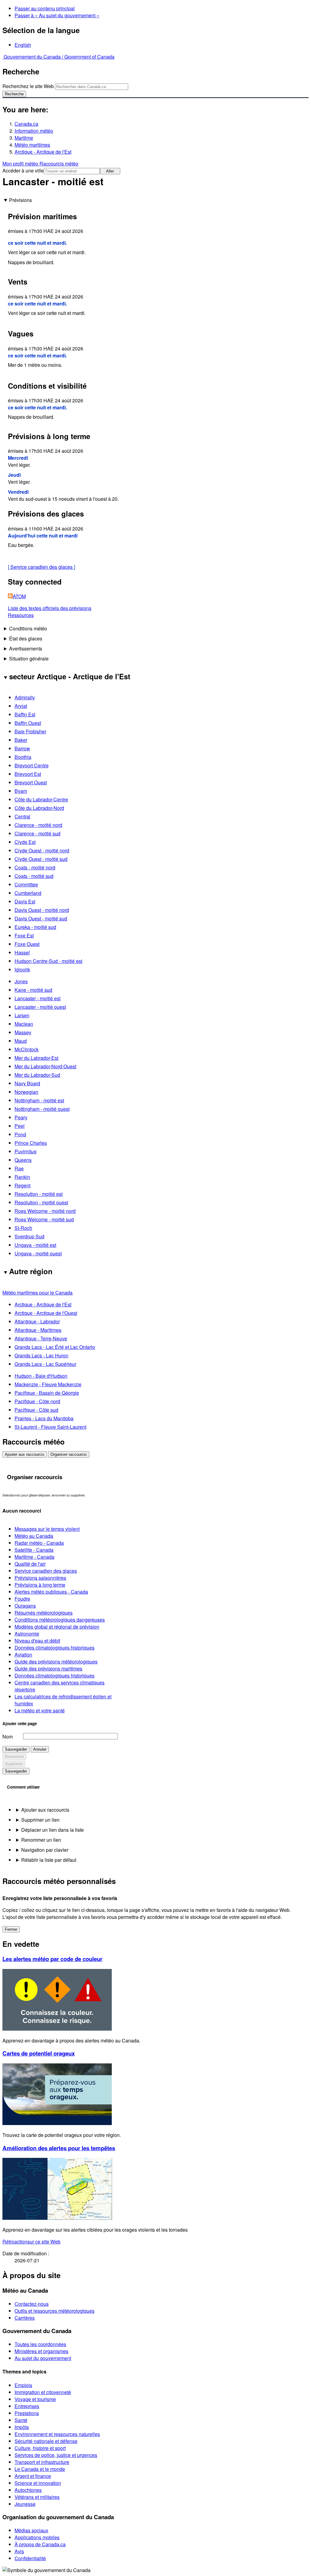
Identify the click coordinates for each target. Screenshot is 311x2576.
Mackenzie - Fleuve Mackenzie (48, 1384)
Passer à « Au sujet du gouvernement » (57, 15)
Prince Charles (31, 1143)
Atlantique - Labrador (37, 1321)
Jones (21, 981)
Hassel (22, 952)
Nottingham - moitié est (39, 1100)
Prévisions (21, 200)
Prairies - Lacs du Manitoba (44, 1418)
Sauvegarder (16, 1749)
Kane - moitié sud (33, 990)
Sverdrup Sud (29, 1236)
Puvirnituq (26, 1151)
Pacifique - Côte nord (37, 1401)
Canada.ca (26, 124)
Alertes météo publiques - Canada (51, 1592)
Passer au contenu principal (45, 8)
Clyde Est (25, 842)
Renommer (14, 1757)
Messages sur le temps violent (47, 1529)
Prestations (27, 2413)
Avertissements (26, 648)
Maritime (24, 138)
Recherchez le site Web (28, 86)
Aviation (23, 1655)
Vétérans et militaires (37, 2497)
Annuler (40, 1749)
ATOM (19, 596)
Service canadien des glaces (41, 567)
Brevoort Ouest (31, 782)
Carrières (25, 2318)
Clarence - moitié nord (38, 825)
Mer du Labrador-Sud (37, 1075)
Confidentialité (30, 2558)
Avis (19, 2551)
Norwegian (26, 1092)
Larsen (22, 1015)
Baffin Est (25, 714)
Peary (21, 1117)
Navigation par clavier (45, 1850)
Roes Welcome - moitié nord (45, 1211)
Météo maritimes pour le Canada (38, 1293)
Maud (21, 1041)
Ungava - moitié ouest (38, 1253)
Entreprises (27, 2406)
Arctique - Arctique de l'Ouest (46, 1313)
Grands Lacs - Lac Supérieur (45, 1364)
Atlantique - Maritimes (38, 1330)
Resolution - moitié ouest (41, 1202)
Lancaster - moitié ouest (40, 1007)
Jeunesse (25, 2504)
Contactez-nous (32, 2304)
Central (22, 816)
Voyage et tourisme (35, 2399)
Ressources (21, 615)
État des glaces (26, 638)
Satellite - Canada (34, 1550)
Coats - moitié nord (35, 867)
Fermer (11, 1929)
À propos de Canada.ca (40, 2544)
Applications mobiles (37, 2537)
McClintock (27, 1049)
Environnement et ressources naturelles (57, 2434)
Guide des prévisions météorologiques (56, 1662)
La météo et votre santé (40, 1710)
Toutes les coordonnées (40, 2344)
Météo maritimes (32, 145)
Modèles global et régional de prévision (57, 1627)
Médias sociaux (31, 2530)
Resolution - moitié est (39, 1194)
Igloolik (22, 969)
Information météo (34, 131)
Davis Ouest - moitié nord (42, 910)
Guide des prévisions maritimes (48, 1668)
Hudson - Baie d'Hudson (41, 1376)
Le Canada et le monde (40, 2469)
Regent (22, 1185)
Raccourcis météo (59, 164)
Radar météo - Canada (39, 1543)
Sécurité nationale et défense (46, 2441)
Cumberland (28, 893)
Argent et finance (33, 2476)
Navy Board (27, 1083)
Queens (23, 1160)
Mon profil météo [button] (21, 164)
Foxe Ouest (27, 944)
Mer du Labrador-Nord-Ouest (45, 1066)
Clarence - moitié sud (38, 833)
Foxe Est (24, 935)
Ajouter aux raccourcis (25, 1454)
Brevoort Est (28, 774)
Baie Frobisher (30, 731)
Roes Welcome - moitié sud (44, 1219)
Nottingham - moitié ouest (42, 1109)
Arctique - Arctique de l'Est (43, 152)
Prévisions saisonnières (40, 1578)
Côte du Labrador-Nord (39, 808)
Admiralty (25, 697)
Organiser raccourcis (69, 1454)
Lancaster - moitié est (38, 998)
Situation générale (29, 659)
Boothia (23, 757)
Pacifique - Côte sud (36, 1410)
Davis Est (25, 901)
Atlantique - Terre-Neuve (41, 1338)
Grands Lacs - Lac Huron (41, 1355)
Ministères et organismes (41, 2351)
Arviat (21, 706)
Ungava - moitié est (35, 1245)
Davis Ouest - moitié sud (41, 918)
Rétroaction (31, 2242)
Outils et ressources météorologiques (55, 2311)
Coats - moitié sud (34, 876)
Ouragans (25, 1606)
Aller (110, 171)
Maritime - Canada (34, 1557)
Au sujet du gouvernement (43, 2358)
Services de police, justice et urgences (56, 2455)
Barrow (22, 748)
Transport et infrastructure (42, 2462)
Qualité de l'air (30, 1564)
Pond (20, 1134)
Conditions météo (28, 628)
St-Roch (23, 1228)
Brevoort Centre (32, 765)
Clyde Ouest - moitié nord (42, 850)
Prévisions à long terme (40, 1585)
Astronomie (27, 1634)
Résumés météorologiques (44, 1613)
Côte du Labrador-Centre (41, 799)
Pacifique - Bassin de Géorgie (47, 1393)
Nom (8, 1737)
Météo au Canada (34, 1536)
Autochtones (28, 2490)
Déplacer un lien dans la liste (53, 1830)
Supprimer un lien (40, 1820)
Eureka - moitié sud (35, 927)
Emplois (23, 2385)
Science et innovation (38, 2483)
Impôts (22, 2427)
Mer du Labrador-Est (36, 1058)
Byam (21, 791)
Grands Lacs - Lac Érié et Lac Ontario (55, 1347)
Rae (19, 1168)
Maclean (24, 1024)
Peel (20, 1126)
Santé (21, 2420)
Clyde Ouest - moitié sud (41, 859)
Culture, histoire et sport (40, 2448)
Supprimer (14, 1764)
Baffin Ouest (28, 723)
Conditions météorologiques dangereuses (60, 1620)
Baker (21, 740)
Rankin (22, 1177)
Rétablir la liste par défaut (49, 1860)
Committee (26, 884)
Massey (23, 1032)
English (23, 45)
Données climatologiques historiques (55, 1648)
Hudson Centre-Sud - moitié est (48, 961)
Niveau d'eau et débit (37, 1641)
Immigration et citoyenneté (43, 2392)
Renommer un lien (41, 1840)
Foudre (22, 1599)
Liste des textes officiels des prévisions (50, 608)
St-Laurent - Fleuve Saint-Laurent (50, 1427)
